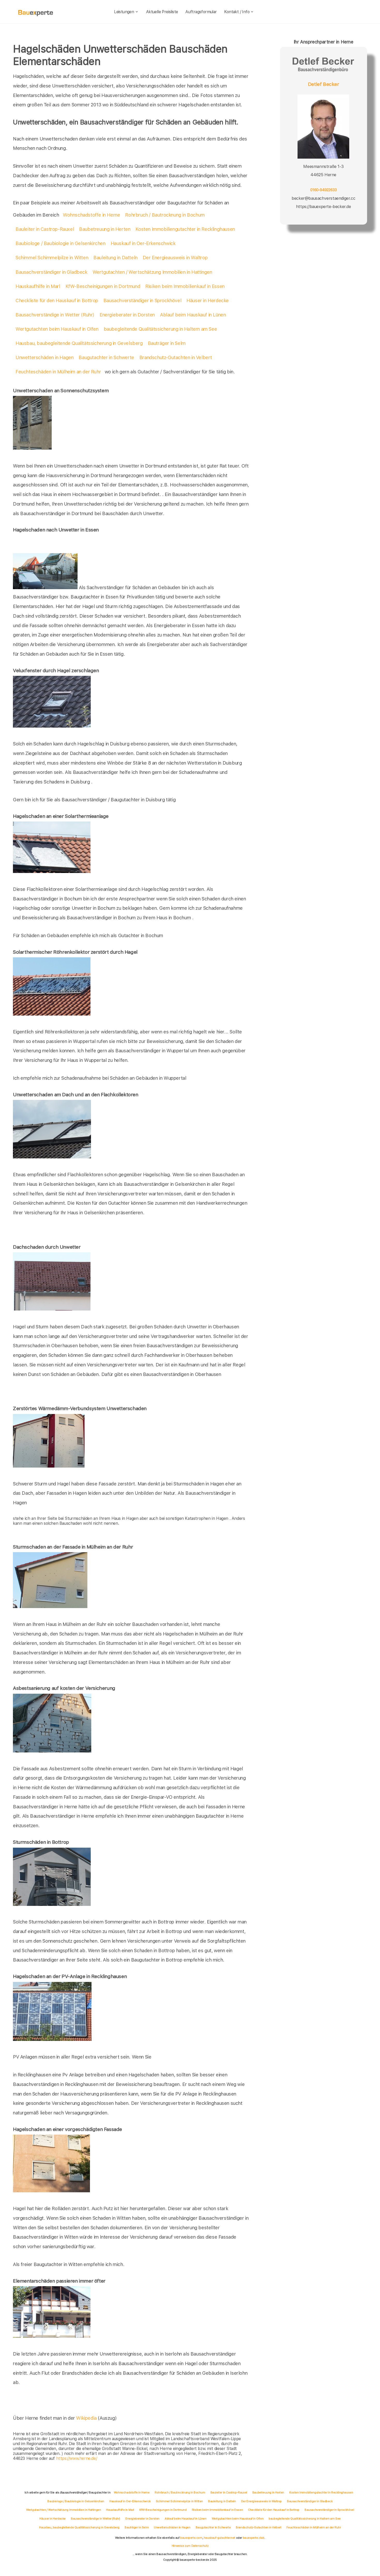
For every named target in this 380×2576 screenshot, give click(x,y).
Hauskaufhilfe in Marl (38, 286)
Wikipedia (87, 2418)
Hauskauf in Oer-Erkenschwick (143, 243)
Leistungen (124, 12)
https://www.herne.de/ (77, 2458)
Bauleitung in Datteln (115, 258)
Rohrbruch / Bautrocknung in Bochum (165, 215)
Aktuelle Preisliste (162, 12)
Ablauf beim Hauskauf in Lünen (193, 315)
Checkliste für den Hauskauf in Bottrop (57, 301)
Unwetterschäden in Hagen (44, 357)
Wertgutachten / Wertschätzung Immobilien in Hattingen (152, 272)
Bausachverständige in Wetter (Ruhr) (55, 315)
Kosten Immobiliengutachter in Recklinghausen (185, 229)
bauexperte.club (254, 2538)
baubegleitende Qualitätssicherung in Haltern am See (160, 329)
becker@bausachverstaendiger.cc (323, 198)
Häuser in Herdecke (208, 301)
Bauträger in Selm (167, 343)
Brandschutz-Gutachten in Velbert (176, 357)
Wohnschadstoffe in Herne (91, 215)
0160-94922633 (323, 190)
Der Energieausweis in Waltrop (175, 258)
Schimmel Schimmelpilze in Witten (52, 258)
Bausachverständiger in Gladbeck (51, 272)
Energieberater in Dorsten (127, 315)
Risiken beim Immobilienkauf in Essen (185, 286)
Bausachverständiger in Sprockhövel (142, 301)
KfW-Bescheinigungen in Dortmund (103, 286)
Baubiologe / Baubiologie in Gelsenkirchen (60, 243)
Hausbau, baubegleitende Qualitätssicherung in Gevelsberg (79, 343)
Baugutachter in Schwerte (106, 357)
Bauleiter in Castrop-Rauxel (45, 229)
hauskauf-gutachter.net (219, 2538)
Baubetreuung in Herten (105, 229)
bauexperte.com (191, 2538)
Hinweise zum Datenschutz (190, 2546)
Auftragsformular (201, 12)
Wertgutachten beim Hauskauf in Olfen (57, 329)
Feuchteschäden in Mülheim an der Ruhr (58, 372)
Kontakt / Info (237, 12)
